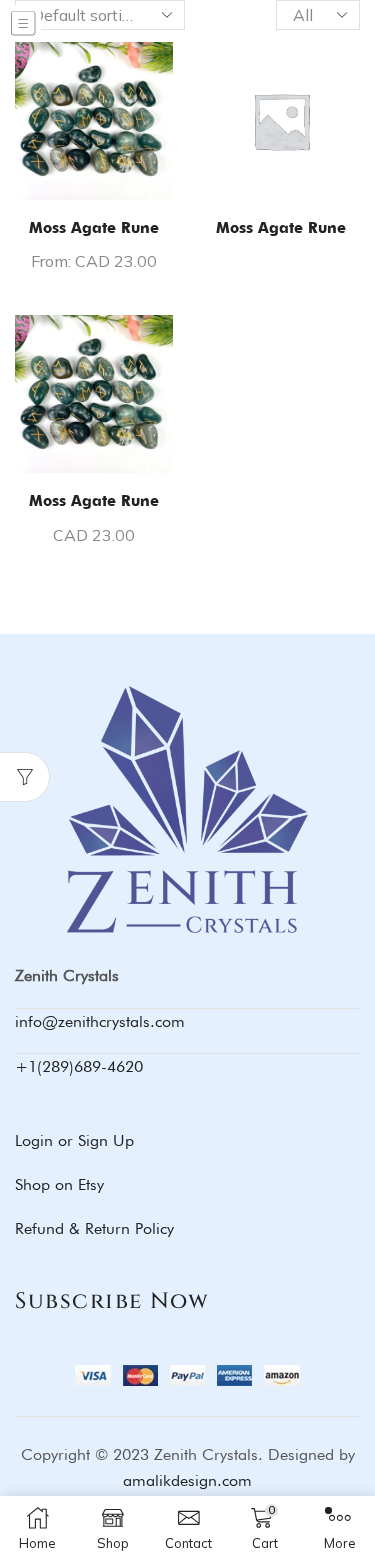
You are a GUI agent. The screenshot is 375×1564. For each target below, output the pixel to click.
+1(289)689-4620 (79, 1066)
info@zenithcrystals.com (100, 1021)
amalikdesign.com (187, 1480)
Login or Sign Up (74, 1140)
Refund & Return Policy (94, 1228)
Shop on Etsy (59, 1184)
